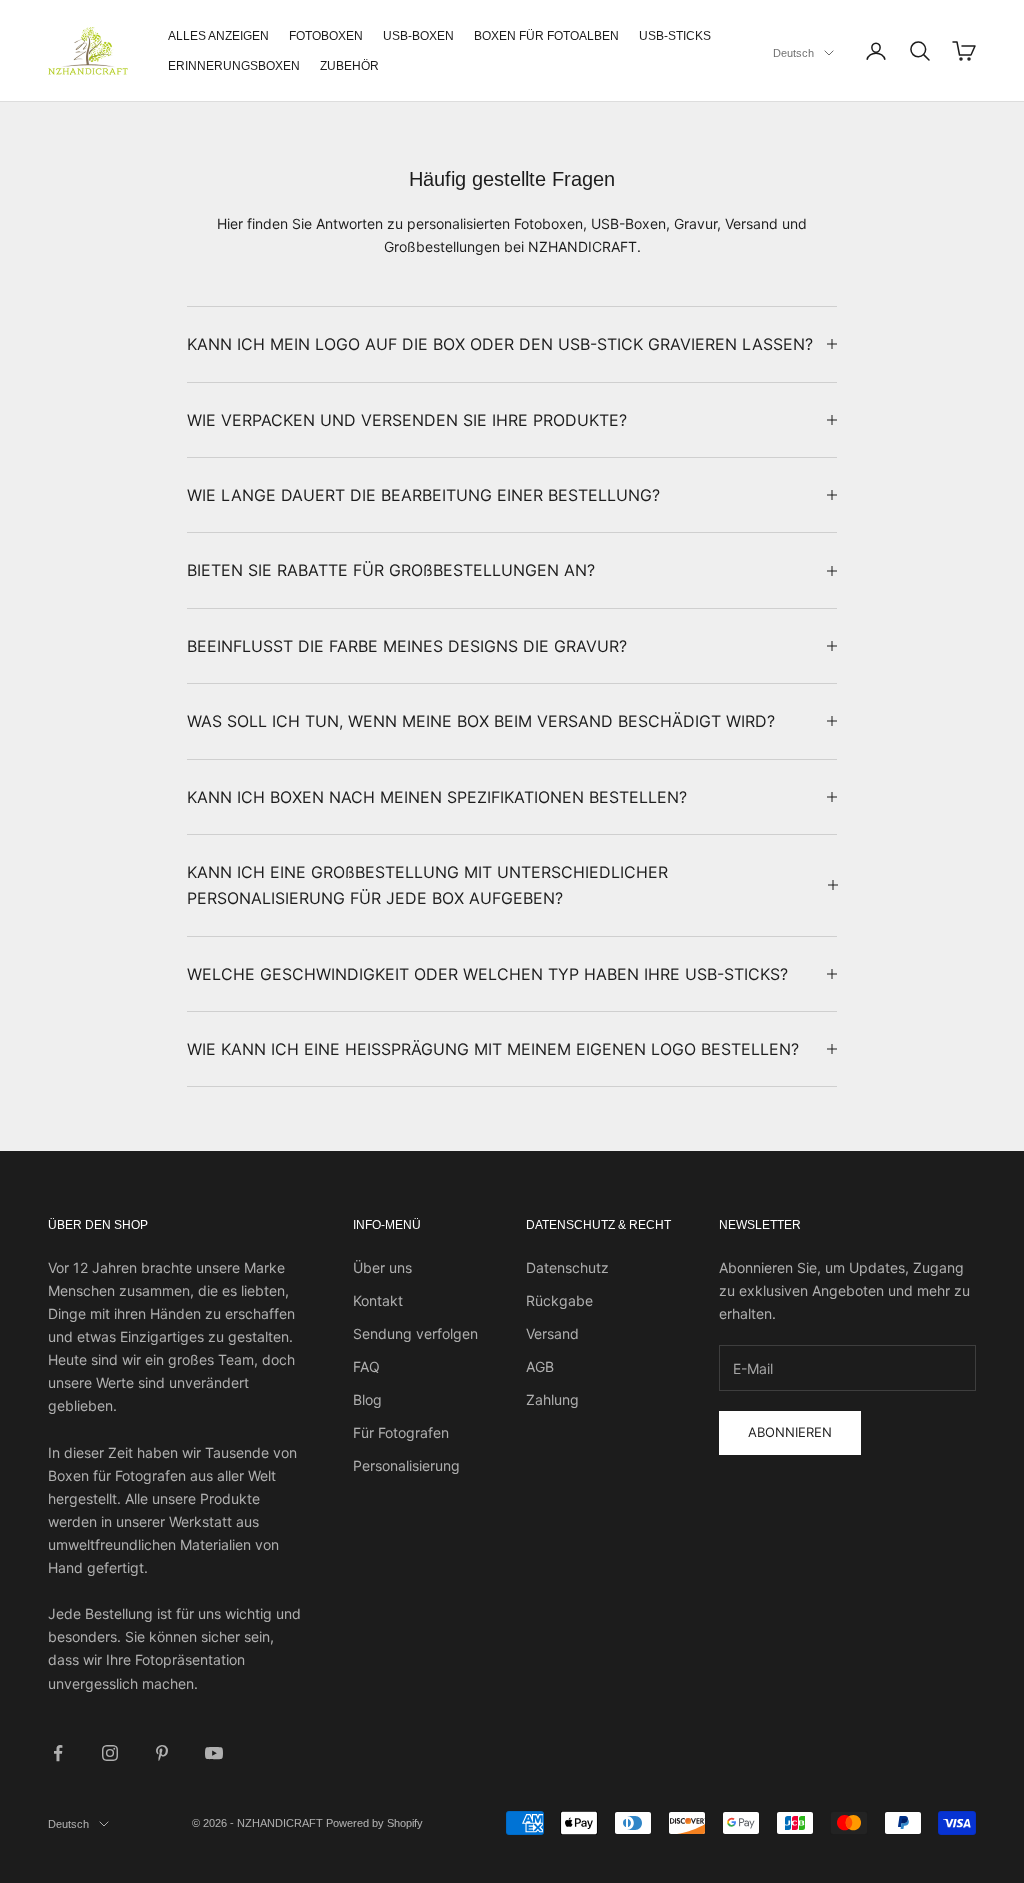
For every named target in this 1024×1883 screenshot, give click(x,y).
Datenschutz (567, 1267)
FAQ (366, 1366)
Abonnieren (790, 1432)
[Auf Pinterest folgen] (162, 1753)
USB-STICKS (675, 36)
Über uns (382, 1267)
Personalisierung (406, 1465)
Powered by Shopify (374, 1823)
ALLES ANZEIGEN (218, 36)
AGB (540, 1366)
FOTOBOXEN (326, 36)
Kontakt (378, 1300)
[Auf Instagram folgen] (110, 1753)
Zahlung (552, 1399)
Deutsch (793, 53)
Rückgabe (559, 1300)
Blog (367, 1399)
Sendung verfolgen (415, 1333)
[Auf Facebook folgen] (58, 1753)
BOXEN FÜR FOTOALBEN (546, 36)
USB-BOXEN (418, 36)
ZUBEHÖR (349, 66)
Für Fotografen (401, 1432)
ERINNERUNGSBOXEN (234, 66)
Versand (552, 1333)
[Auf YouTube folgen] (214, 1753)
